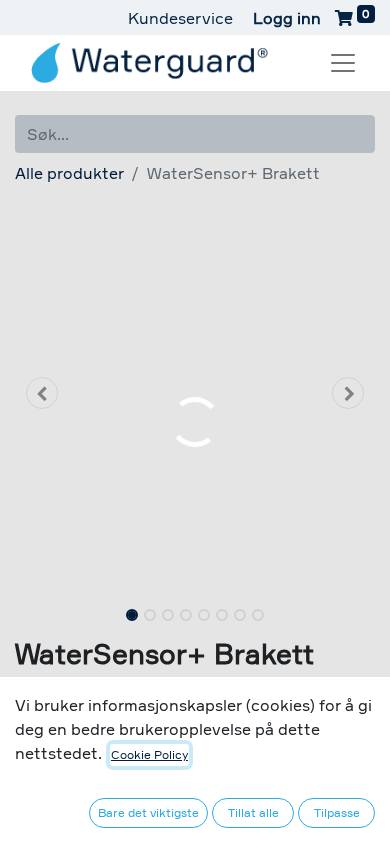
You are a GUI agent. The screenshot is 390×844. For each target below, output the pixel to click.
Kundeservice (180, 18)
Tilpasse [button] (337, 812)
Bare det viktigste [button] (148, 812)
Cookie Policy (149, 754)
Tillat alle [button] (253, 812)
